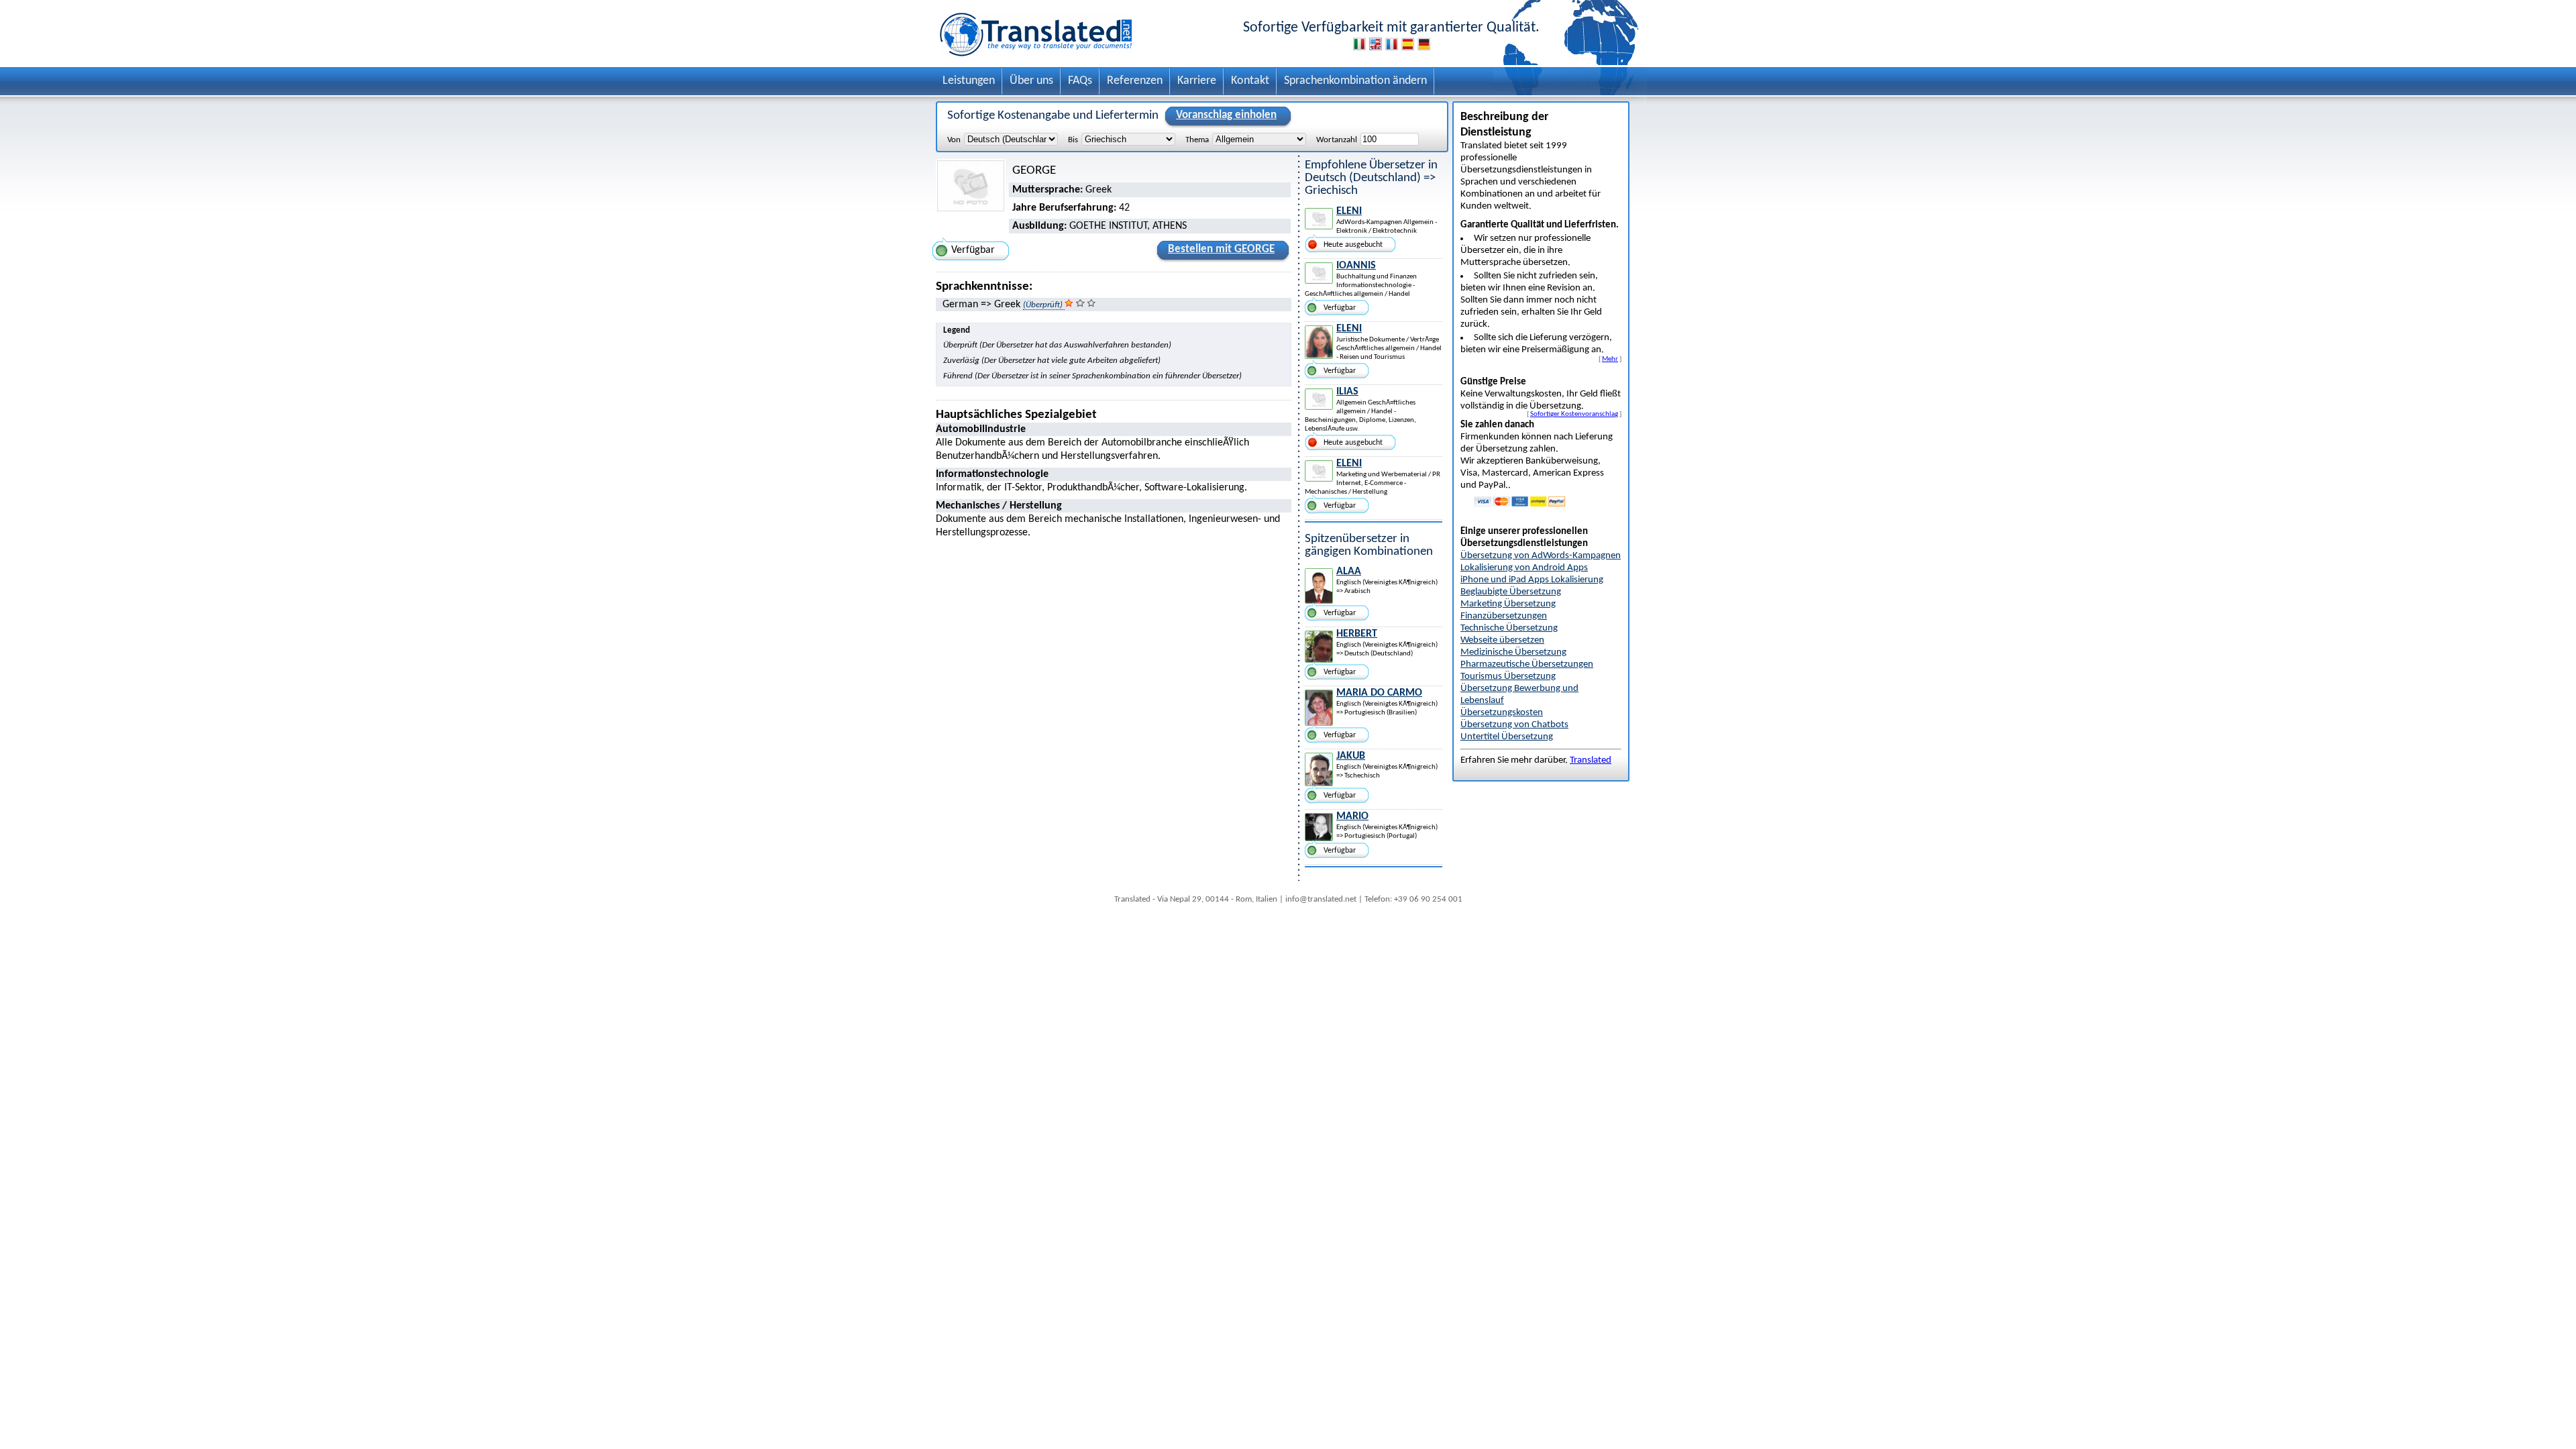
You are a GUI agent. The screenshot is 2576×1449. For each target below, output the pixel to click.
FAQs (1080, 81)
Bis (1073, 140)
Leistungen (969, 81)
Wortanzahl (1337, 140)
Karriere (1197, 81)
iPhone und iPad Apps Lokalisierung (1532, 580)
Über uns (1031, 81)
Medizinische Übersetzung (1513, 652)
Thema (1197, 140)
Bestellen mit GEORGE (1221, 249)
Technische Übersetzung (1509, 628)
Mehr (1610, 359)
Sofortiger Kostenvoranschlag (1574, 414)
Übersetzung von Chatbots (1514, 725)
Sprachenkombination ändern (1355, 81)
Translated (1591, 760)
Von (954, 140)
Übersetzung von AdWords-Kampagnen (1541, 556)
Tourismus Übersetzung (1508, 677)
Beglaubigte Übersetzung (1511, 592)
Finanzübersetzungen (1504, 616)
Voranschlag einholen (1226, 115)
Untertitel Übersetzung (1507, 737)
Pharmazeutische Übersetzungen (1527, 664)
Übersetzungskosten (1502, 713)
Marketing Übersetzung (1508, 604)
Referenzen (1135, 81)
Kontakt (1250, 81)
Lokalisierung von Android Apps (1524, 568)
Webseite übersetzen (1502, 640)
